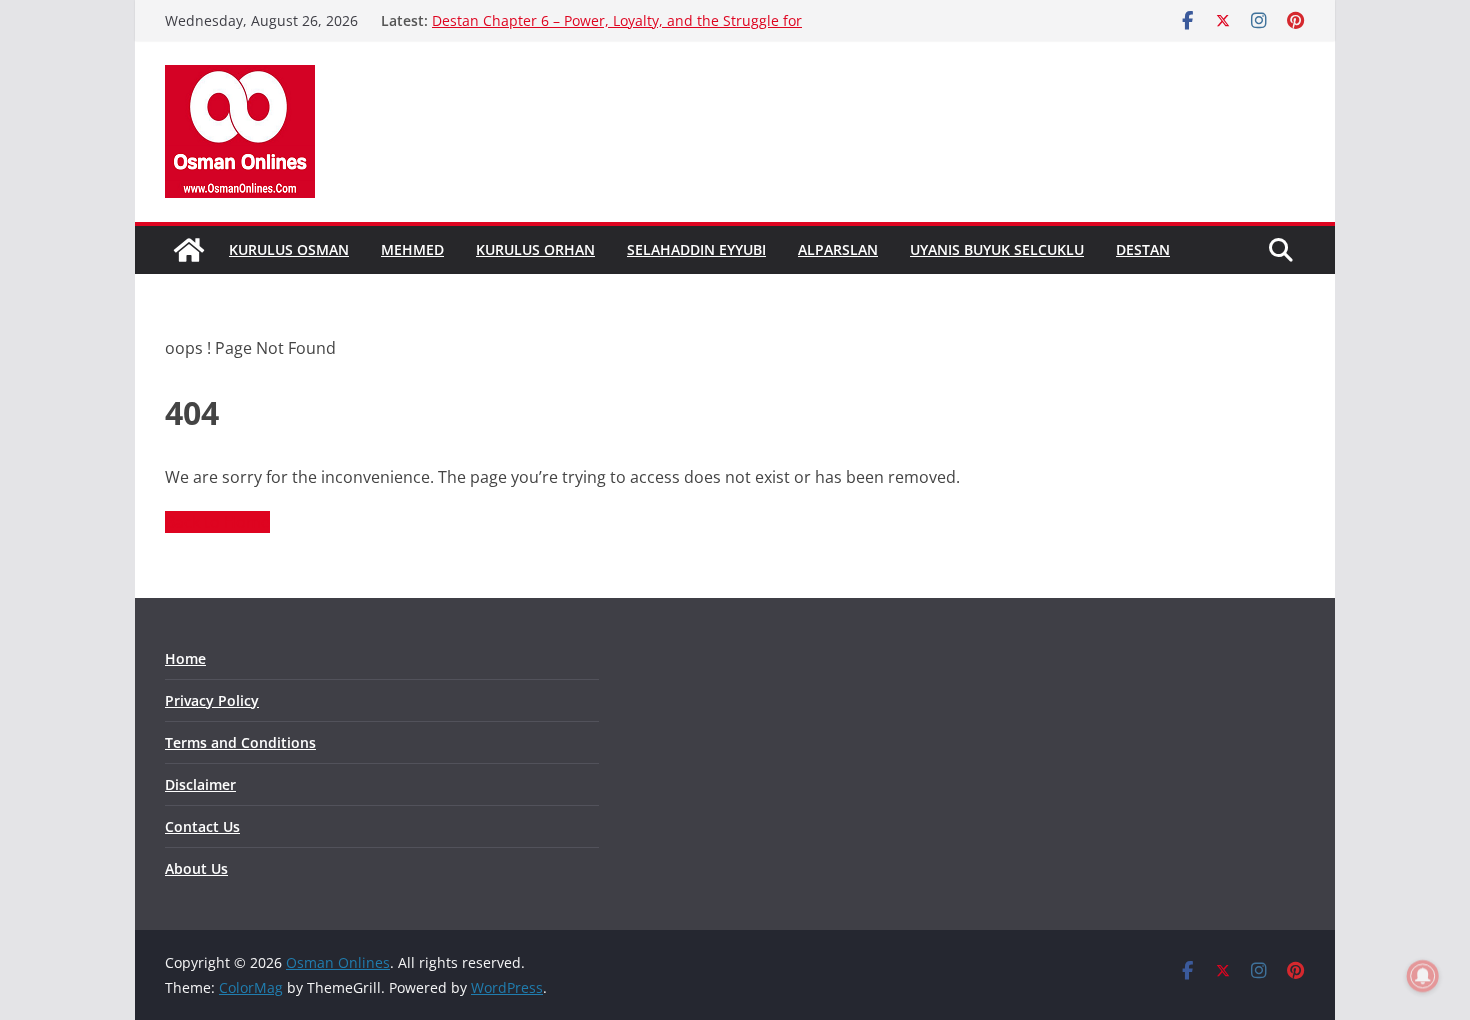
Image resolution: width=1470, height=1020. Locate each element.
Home (185, 658)
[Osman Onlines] (189, 250)
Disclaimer (200, 784)
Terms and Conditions (240, 742)
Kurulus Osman (289, 249)
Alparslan (838, 249)
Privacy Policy (212, 700)
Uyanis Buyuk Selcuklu (997, 249)
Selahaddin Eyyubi (696, 249)
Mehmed (412, 249)
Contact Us (202, 826)
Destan (1143, 249)
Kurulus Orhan (535, 249)
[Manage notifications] (1423, 976)
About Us (196, 868)
